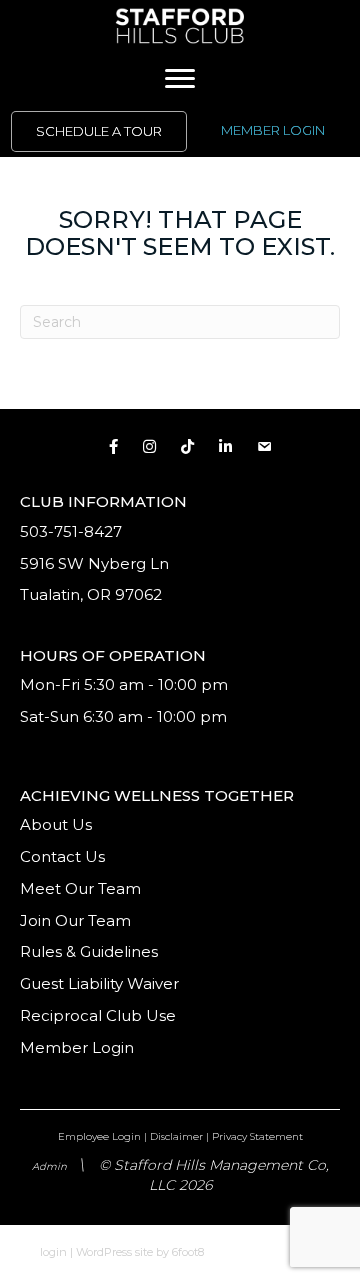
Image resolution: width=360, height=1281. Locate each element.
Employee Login (99, 1136)
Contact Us (62, 856)
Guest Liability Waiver (101, 983)
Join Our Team (75, 920)
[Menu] (180, 79)
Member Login (77, 1047)
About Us (56, 824)
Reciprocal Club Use (98, 1015)
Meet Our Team (80, 888)
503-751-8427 (71, 531)
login (53, 1252)
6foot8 (188, 1252)
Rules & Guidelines (89, 951)
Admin (49, 1166)
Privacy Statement (257, 1136)
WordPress (104, 1252)
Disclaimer (176, 1136)
